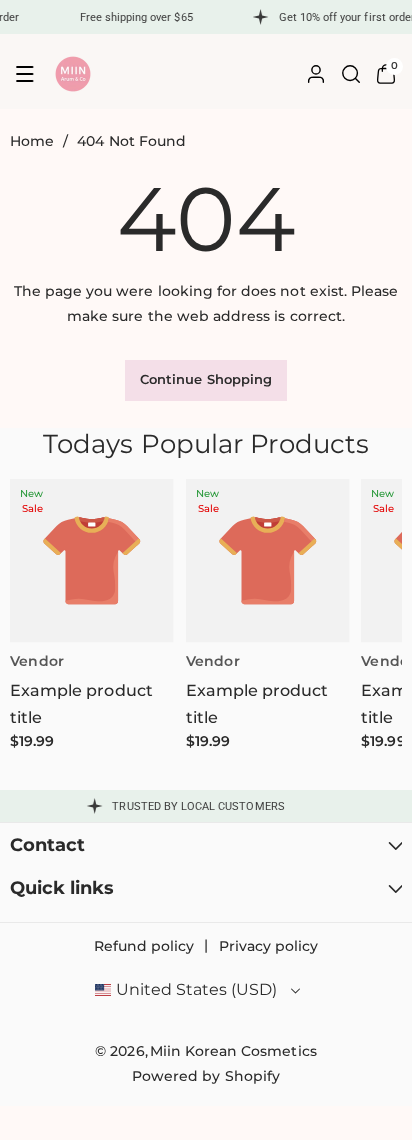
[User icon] (316, 74)
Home (32, 141)
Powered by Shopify (206, 1076)
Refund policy (144, 946)
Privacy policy (269, 946)
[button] (25, 74)
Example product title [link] (81, 703)
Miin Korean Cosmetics (233, 1051)
